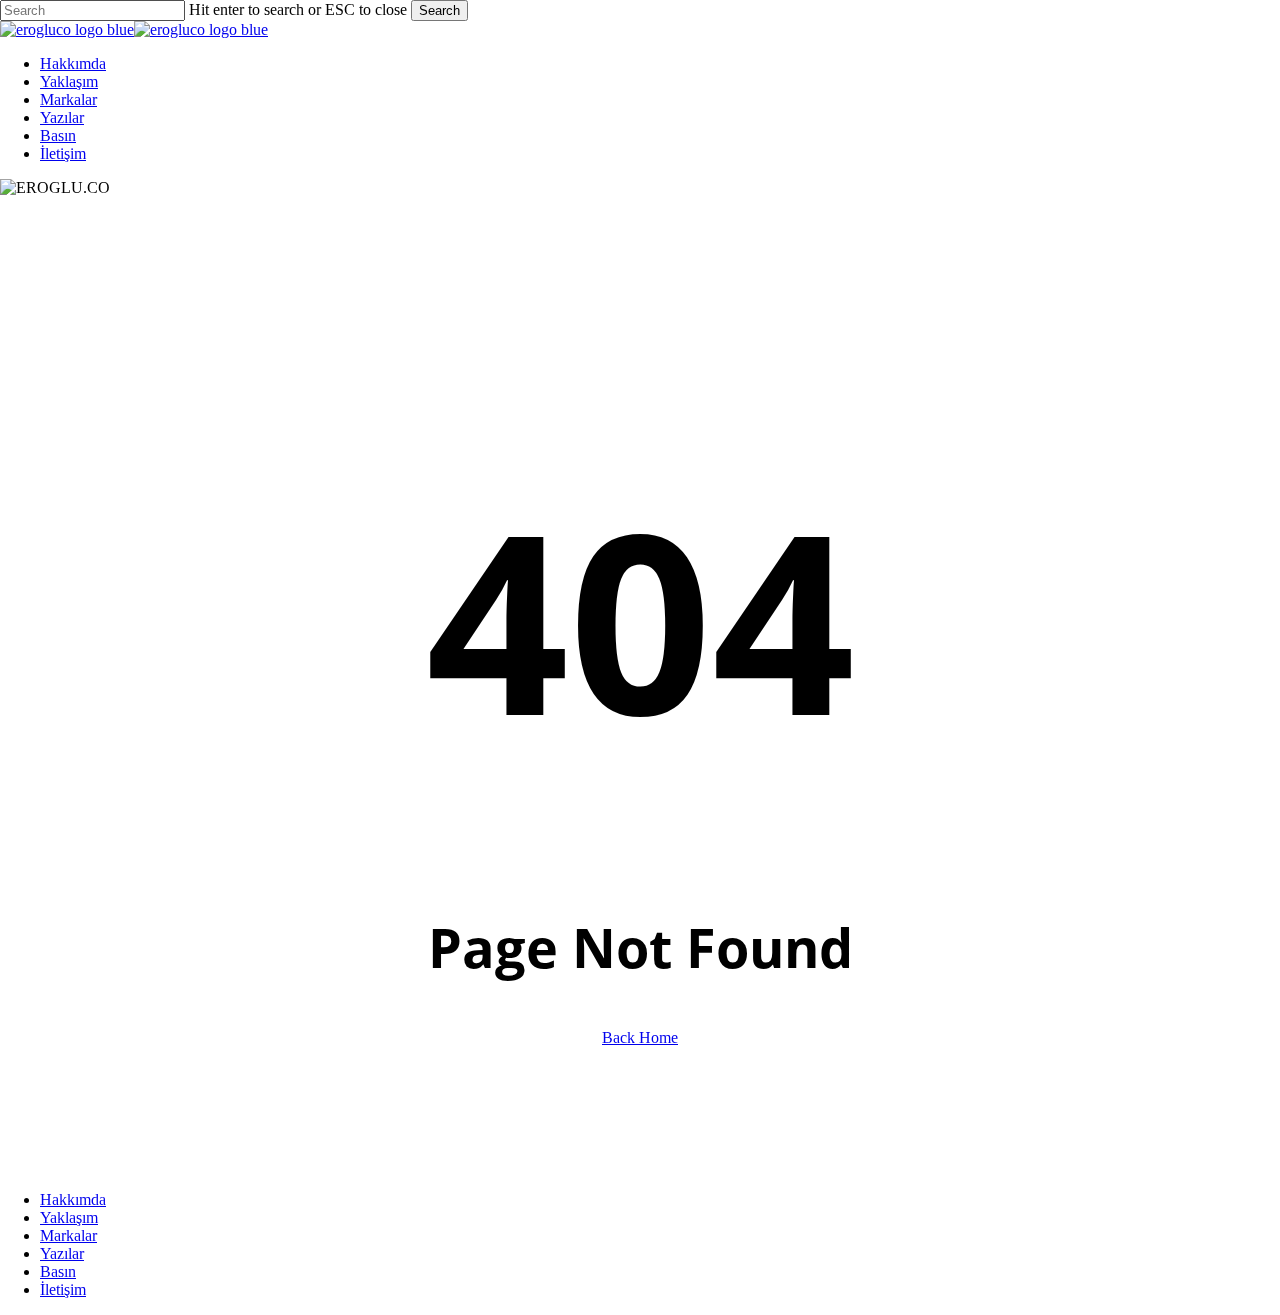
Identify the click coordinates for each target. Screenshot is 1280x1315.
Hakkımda (73, 1199)
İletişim (63, 1289)
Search (439, 10)
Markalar (68, 1235)
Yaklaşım (69, 1217)
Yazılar (62, 1253)
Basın (58, 1271)
